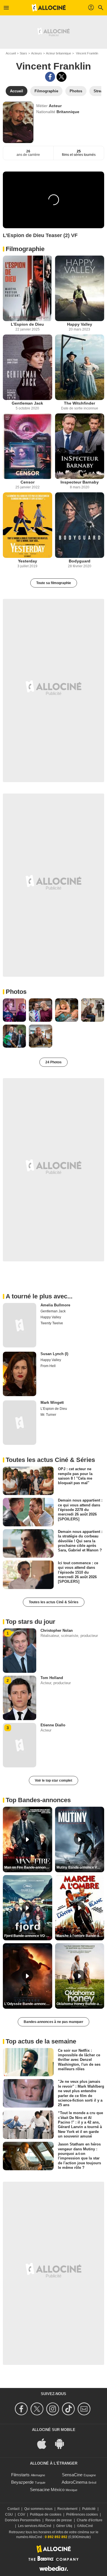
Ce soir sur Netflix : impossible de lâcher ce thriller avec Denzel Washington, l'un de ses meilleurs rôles (79, 2059)
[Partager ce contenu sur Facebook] (50, 77)
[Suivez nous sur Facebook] (22, 2409)
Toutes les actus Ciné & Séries (54, 1602)
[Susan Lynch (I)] (20, 1374)
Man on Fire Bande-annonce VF (28, 1867)
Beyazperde (22, 2482)
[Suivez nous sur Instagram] (53, 2409)
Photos (16, 992)
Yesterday (28, 561)
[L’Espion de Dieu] (28, 288)
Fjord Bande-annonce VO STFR (28, 1936)
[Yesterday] (28, 525)
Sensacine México (47, 2490)
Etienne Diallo (53, 1725)
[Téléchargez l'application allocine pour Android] (62, 2443)
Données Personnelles (23, 2520)
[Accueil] (49, 8)
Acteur (55, 106)
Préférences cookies (82, 2514)
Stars (23, 53)
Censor (28, 482)
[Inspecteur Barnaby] (80, 446)
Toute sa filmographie (54, 583)
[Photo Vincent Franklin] (14, 1010)
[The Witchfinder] (80, 367)
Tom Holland (52, 1678)
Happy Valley (80, 324)
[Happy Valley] (80, 288)
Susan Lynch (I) (54, 1354)
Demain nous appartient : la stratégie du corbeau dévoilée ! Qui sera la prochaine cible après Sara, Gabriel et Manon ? (80, 1541)
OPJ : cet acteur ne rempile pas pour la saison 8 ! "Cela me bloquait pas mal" (75, 1476)
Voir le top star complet (53, 1780)
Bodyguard (80, 561)
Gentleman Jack (27, 403)
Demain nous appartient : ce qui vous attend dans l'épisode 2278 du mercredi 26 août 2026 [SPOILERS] (80, 1510)
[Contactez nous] (85, 2409)
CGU (9, 2514)
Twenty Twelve (52, 1323)
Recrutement (67, 2509)
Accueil (11, 53)
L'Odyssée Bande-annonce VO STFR (28, 2004)
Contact (13, 2509)
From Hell (48, 1366)
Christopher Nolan (57, 1630)
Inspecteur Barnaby (80, 482)
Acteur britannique (58, 53)
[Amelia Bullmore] (20, 1325)
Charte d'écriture (90, 2520)
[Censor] (28, 446)
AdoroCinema (74, 2482)
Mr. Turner (48, 1415)
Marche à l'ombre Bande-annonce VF (80, 1936)
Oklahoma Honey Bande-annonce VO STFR (80, 2004)
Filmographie (25, 249)
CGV (21, 2514)
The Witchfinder (79, 403)
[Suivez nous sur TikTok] (69, 2409)
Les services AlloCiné (35, 2526)
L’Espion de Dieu (27, 324)
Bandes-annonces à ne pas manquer (53, 2022)
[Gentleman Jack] (28, 367)
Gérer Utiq (64, 2526)
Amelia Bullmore (55, 1305)
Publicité (89, 2509)
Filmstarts (20, 2475)
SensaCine (72, 2475)
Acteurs (37, 53)
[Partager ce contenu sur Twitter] (61, 77)
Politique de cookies (46, 2514)
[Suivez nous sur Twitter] (38, 2409)
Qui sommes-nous (38, 2509)
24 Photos (53, 1062)
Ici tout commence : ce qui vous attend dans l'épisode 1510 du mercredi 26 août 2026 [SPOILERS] (78, 1572)
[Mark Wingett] (20, 1423)
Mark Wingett (52, 1403)
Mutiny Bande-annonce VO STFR (80, 1867)
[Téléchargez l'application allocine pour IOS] (45, 2443)
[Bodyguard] (80, 525)
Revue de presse (59, 2520)
